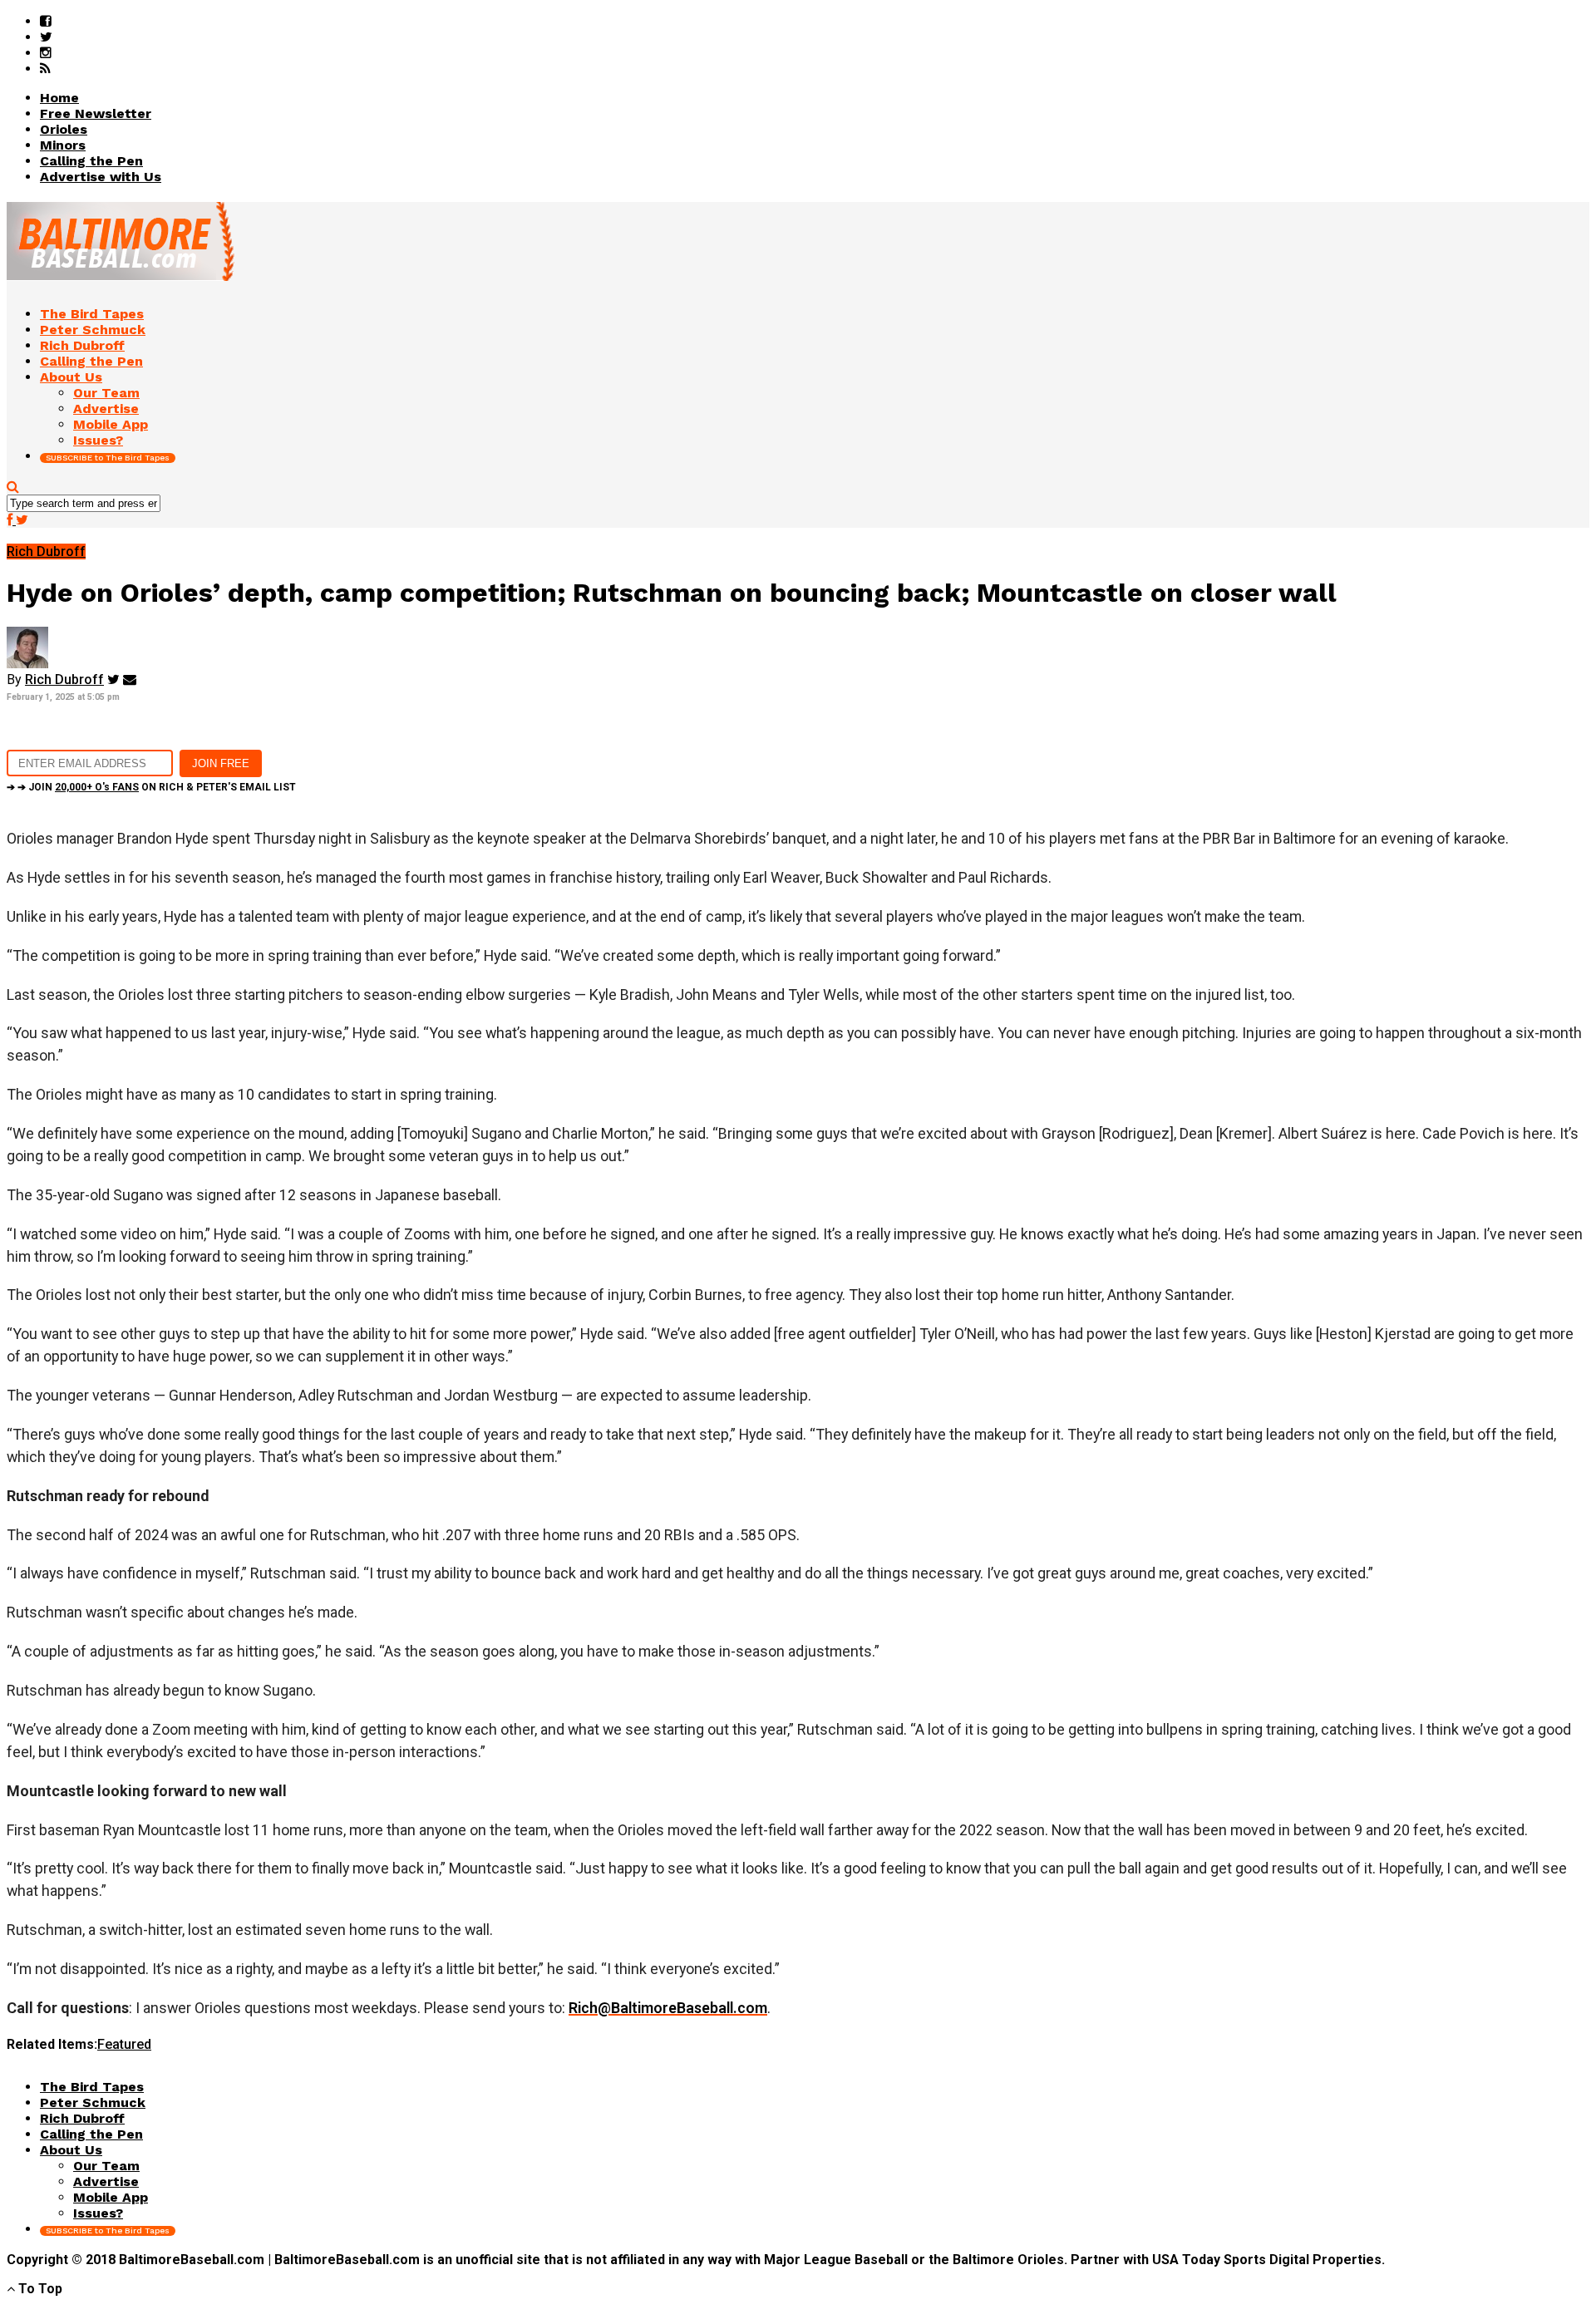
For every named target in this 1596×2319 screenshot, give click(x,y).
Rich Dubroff (64, 679)
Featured (124, 2044)
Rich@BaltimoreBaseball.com (668, 2008)
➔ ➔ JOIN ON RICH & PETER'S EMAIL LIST (151, 787)
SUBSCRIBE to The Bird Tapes (108, 458)
